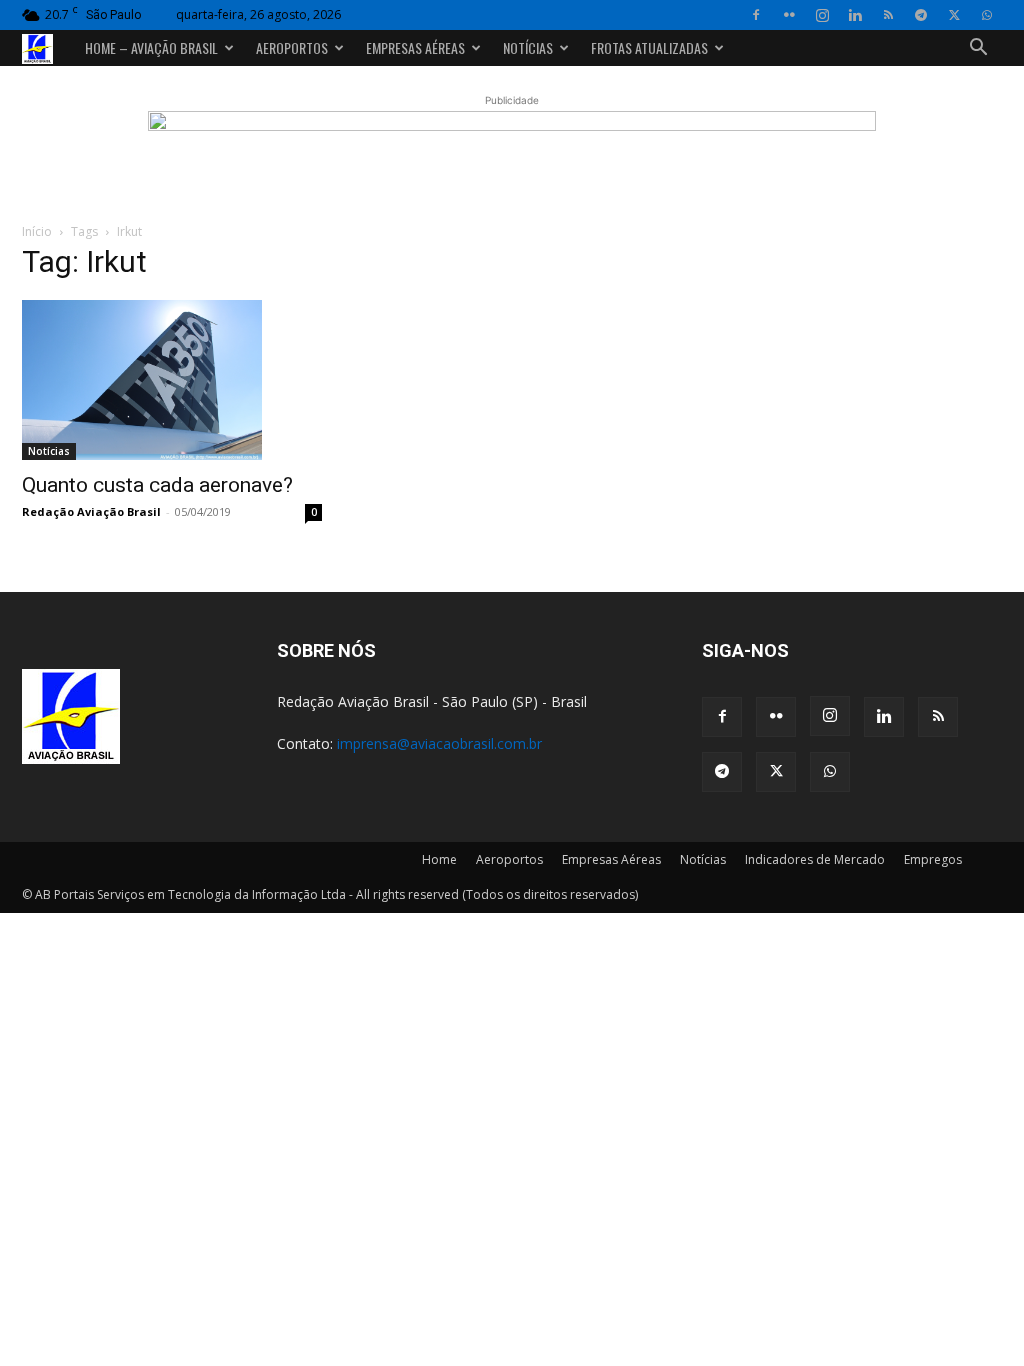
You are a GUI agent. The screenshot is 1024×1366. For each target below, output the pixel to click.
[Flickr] (789, 15)
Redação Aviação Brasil (91, 511)
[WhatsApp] (987, 15)
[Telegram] (921, 15)
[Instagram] (822, 15)
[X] (954, 15)
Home (439, 859)
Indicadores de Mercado (815, 859)
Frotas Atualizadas (649, 47)
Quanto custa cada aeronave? (157, 485)
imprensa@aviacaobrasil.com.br (439, 743)
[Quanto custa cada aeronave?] (172, 380)
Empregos (933, 859)
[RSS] (888, 15)
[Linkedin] (855, 15)
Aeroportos (292, 47)
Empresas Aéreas (415, 47)
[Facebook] (756, 15)
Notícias (528, 47)
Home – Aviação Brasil (151, 47)
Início (37, 231)
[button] (978, 49)
